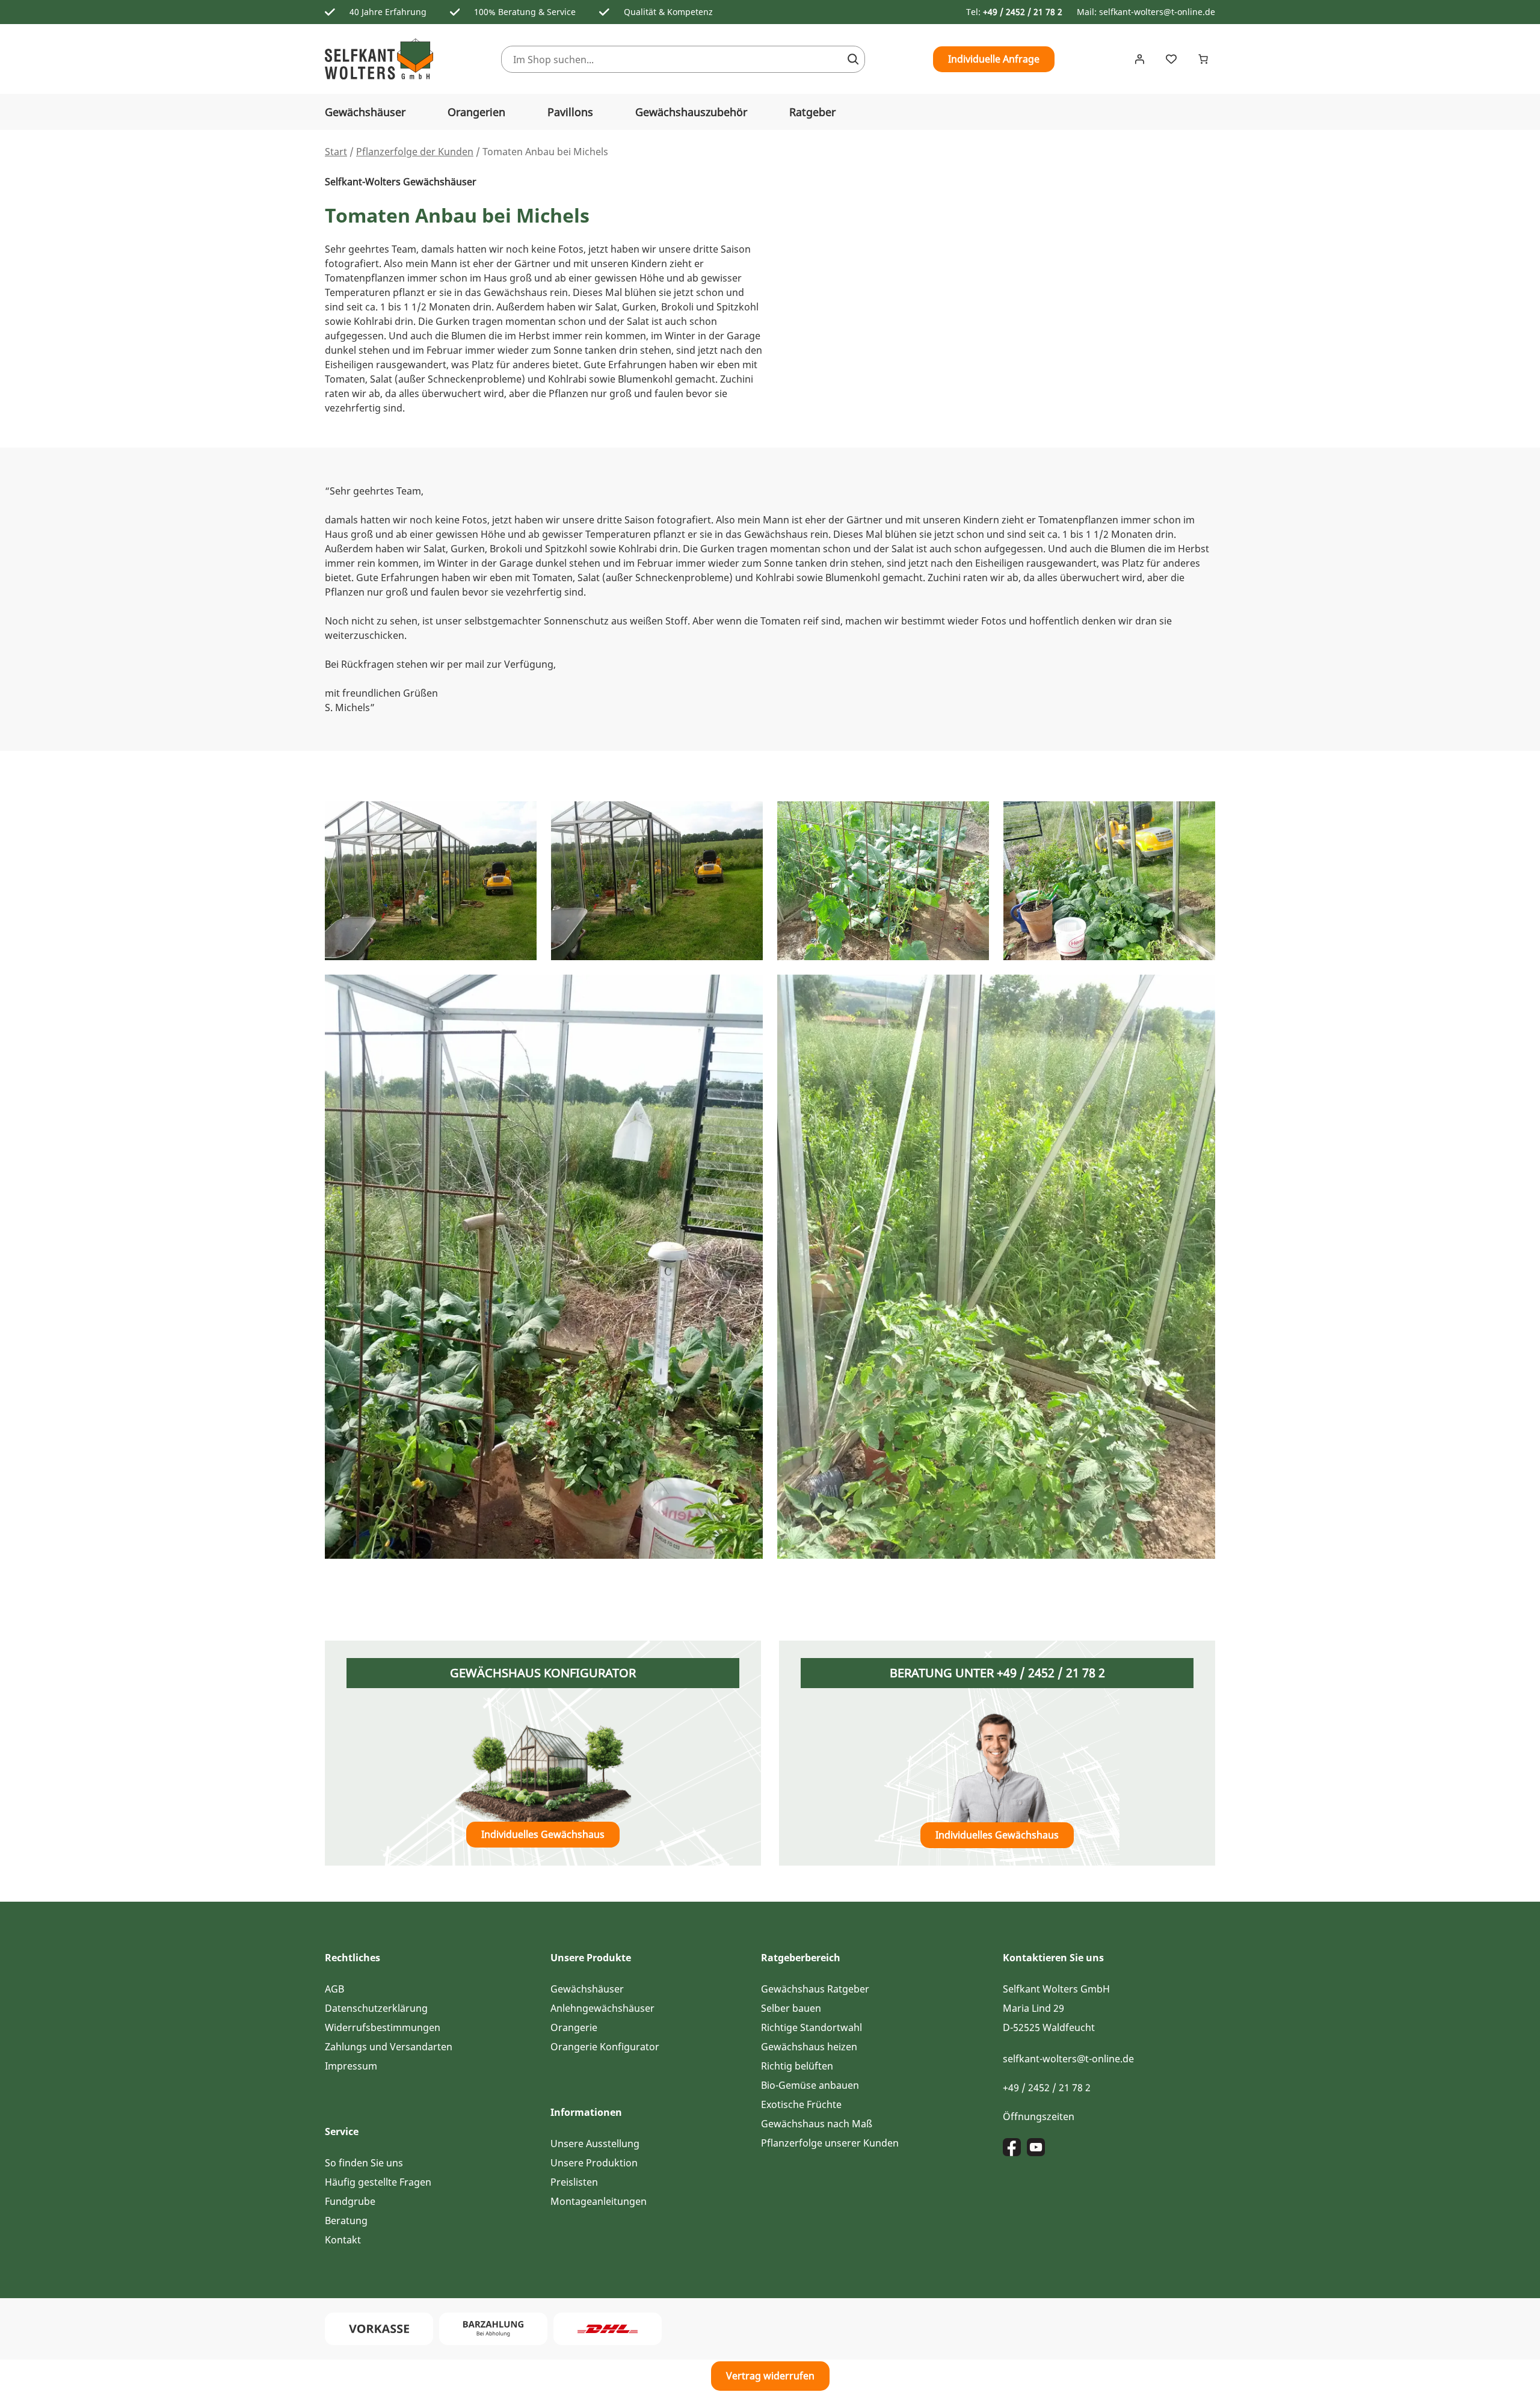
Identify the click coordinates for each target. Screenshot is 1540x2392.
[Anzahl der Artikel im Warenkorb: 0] (1203, 59)
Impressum (351, 2066)
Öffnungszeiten (1039, 2116)
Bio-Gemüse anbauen (810, 2085)
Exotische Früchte (801, 2104)
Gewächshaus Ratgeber (815, 1989)
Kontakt (343, 2240)
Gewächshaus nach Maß (817, 2124)
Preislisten (574, 2182)
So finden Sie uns (364, 2163)
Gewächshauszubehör (691, 112)
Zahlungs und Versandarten (389, 2047)
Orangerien (476, 112)
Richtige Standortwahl (812, 2027)
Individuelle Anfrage (994, 59)
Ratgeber (812, 112)
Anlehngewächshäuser (602, 2008)
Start (336, 152)
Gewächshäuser (365, 112)
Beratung (346, 2221)
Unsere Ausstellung (595, 2144)
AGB (334, 1989)
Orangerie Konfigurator (605, 2047)
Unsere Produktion (594, 2163)
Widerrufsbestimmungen (383, 2027)
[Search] (853, 59)
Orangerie (574, 2027)
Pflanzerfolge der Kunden (415, 152)
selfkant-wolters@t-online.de (1157, 12)
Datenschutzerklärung (376, 2008)
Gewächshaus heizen (809, 2047)
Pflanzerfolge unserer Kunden (830, 2143)
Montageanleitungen (599, 2201)
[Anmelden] (1139, 59)
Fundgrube (350, 2201)
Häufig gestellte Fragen (378, 2182)
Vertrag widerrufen (770, 2376)
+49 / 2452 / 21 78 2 (1023, 12)
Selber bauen (791, 2008)
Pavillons (570, 112)
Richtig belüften (797, 2066)
